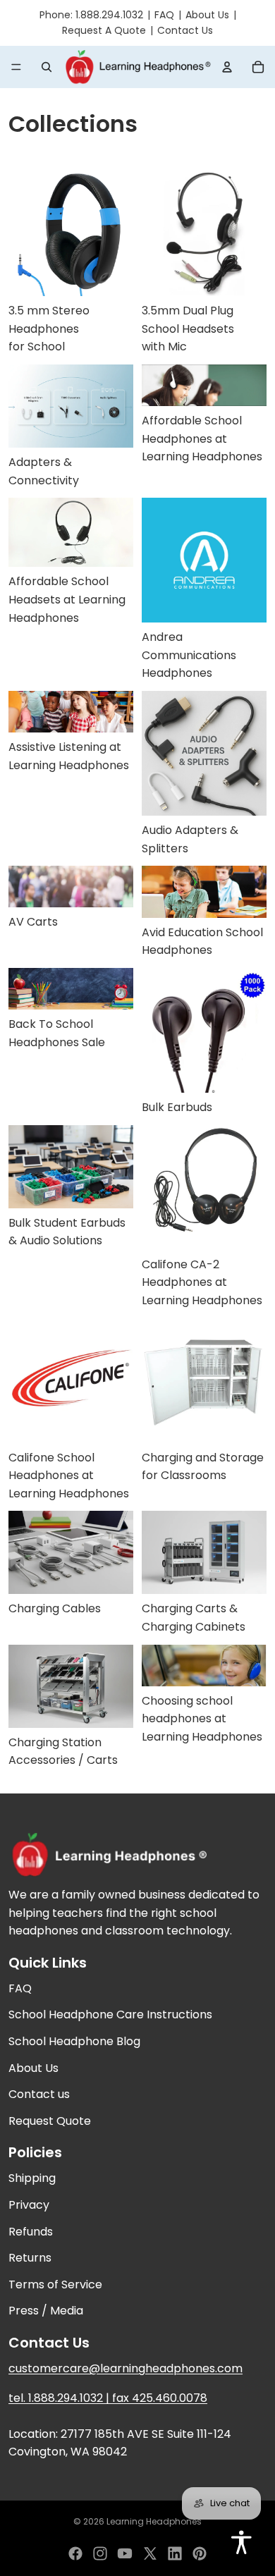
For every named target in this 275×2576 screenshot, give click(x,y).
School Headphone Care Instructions (110, 2014)
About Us (207, 15)
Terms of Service (55, 2284)
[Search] (47, 67)
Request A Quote (104, 30)
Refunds (31, 2231)
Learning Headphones (154, 2521)
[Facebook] (75, 2553)
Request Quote (50, 2121)
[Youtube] (125, 2553)
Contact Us (185, 30)
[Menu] (16, 67)
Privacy (29, 2205)
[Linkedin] (175, 2553)
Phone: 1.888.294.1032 (91, 15)
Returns (30, 2258)
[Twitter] (150, 2553)
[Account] (227, 67)
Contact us (39, 2094)
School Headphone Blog (74, 2041)
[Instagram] (100, 2553)
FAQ (164, 15)
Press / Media (46, 2311)
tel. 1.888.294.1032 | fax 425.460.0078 (108, 2397)
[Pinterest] (200, 2553)
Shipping (32, 2178)
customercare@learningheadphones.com (126, 2368)
